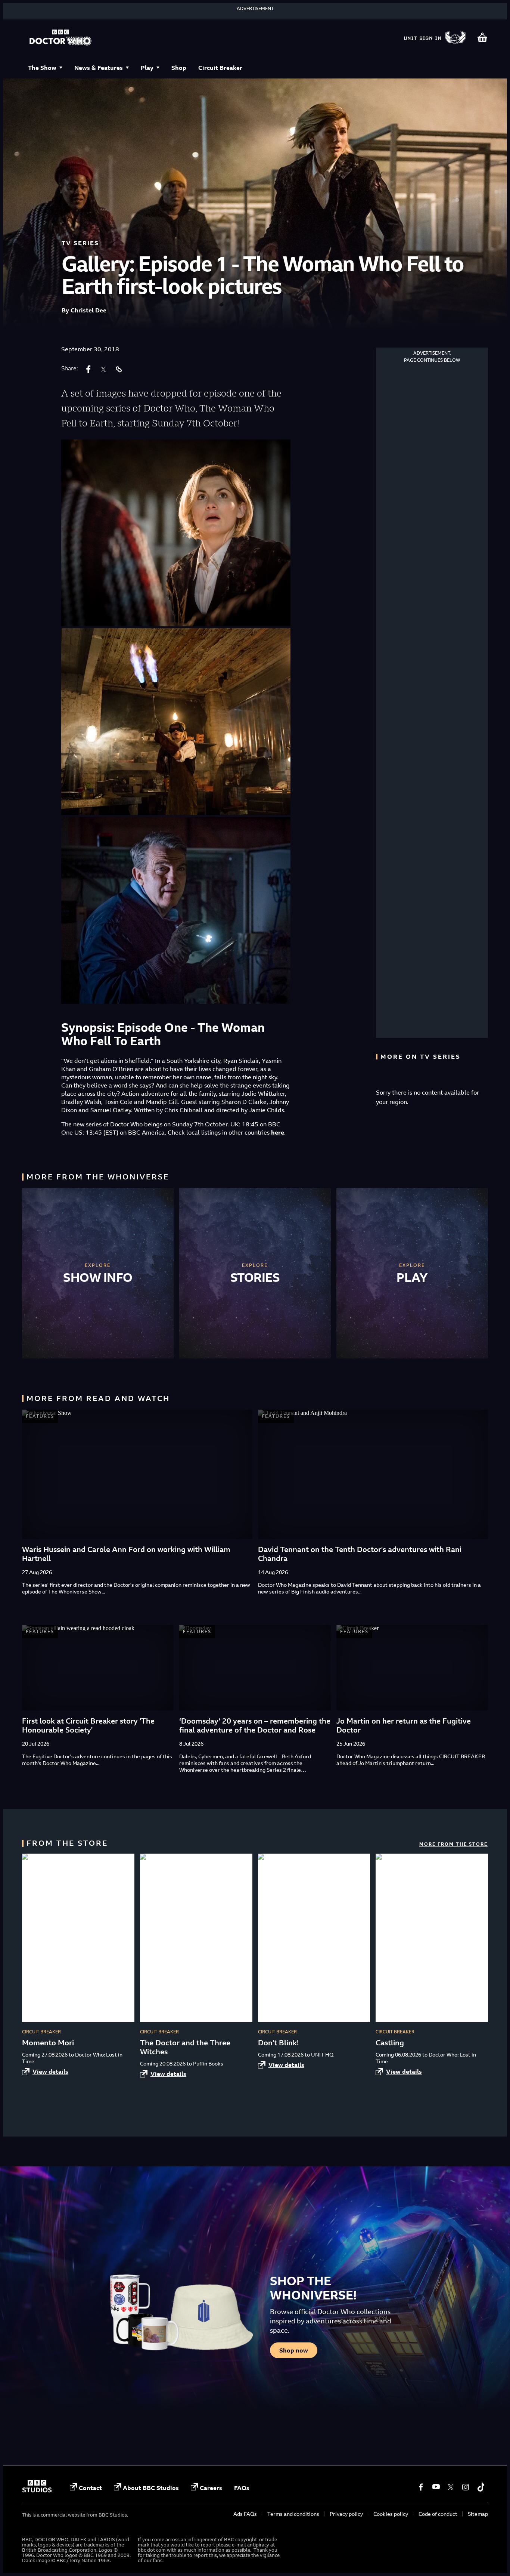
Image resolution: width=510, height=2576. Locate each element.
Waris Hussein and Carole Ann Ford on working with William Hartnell (126, 1554)
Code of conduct (438, 2514)
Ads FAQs (245, 2514)
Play (147, 68)
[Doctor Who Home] (60, 38)
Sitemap (478, 2514)
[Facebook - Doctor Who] (421, 2487)
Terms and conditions (293, 2514)
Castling (390, 2043)
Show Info (98, 1277)
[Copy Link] (118, 369)
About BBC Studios (151, 2488)
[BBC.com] (37, 2490)
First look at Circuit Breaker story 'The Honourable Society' (88, 1725)
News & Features (99, 68)
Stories (255, 1277)
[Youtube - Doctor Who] (436, 2487)
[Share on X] (103, 369)
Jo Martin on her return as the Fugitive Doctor (404, 1725)
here (278, 1132)
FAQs (242, 2488)
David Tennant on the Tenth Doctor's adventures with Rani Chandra (360, 1554)
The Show (42, 68)
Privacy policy (346, 2514)
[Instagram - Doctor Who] (466, 2487)
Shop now (294, 2350)
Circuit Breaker (220, 68)
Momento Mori (48, 2043)
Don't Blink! (278, 2043)
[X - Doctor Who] (451, 2487)
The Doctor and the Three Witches (185, 2047)
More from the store (453, 1844)
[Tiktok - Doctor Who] (481, 2487)
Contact (90, 2488)
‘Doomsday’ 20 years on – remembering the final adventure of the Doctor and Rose (255, 1725)
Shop (179, 68)
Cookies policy (391, 2514)
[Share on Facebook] (88, 369)
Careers (211, 2488)
